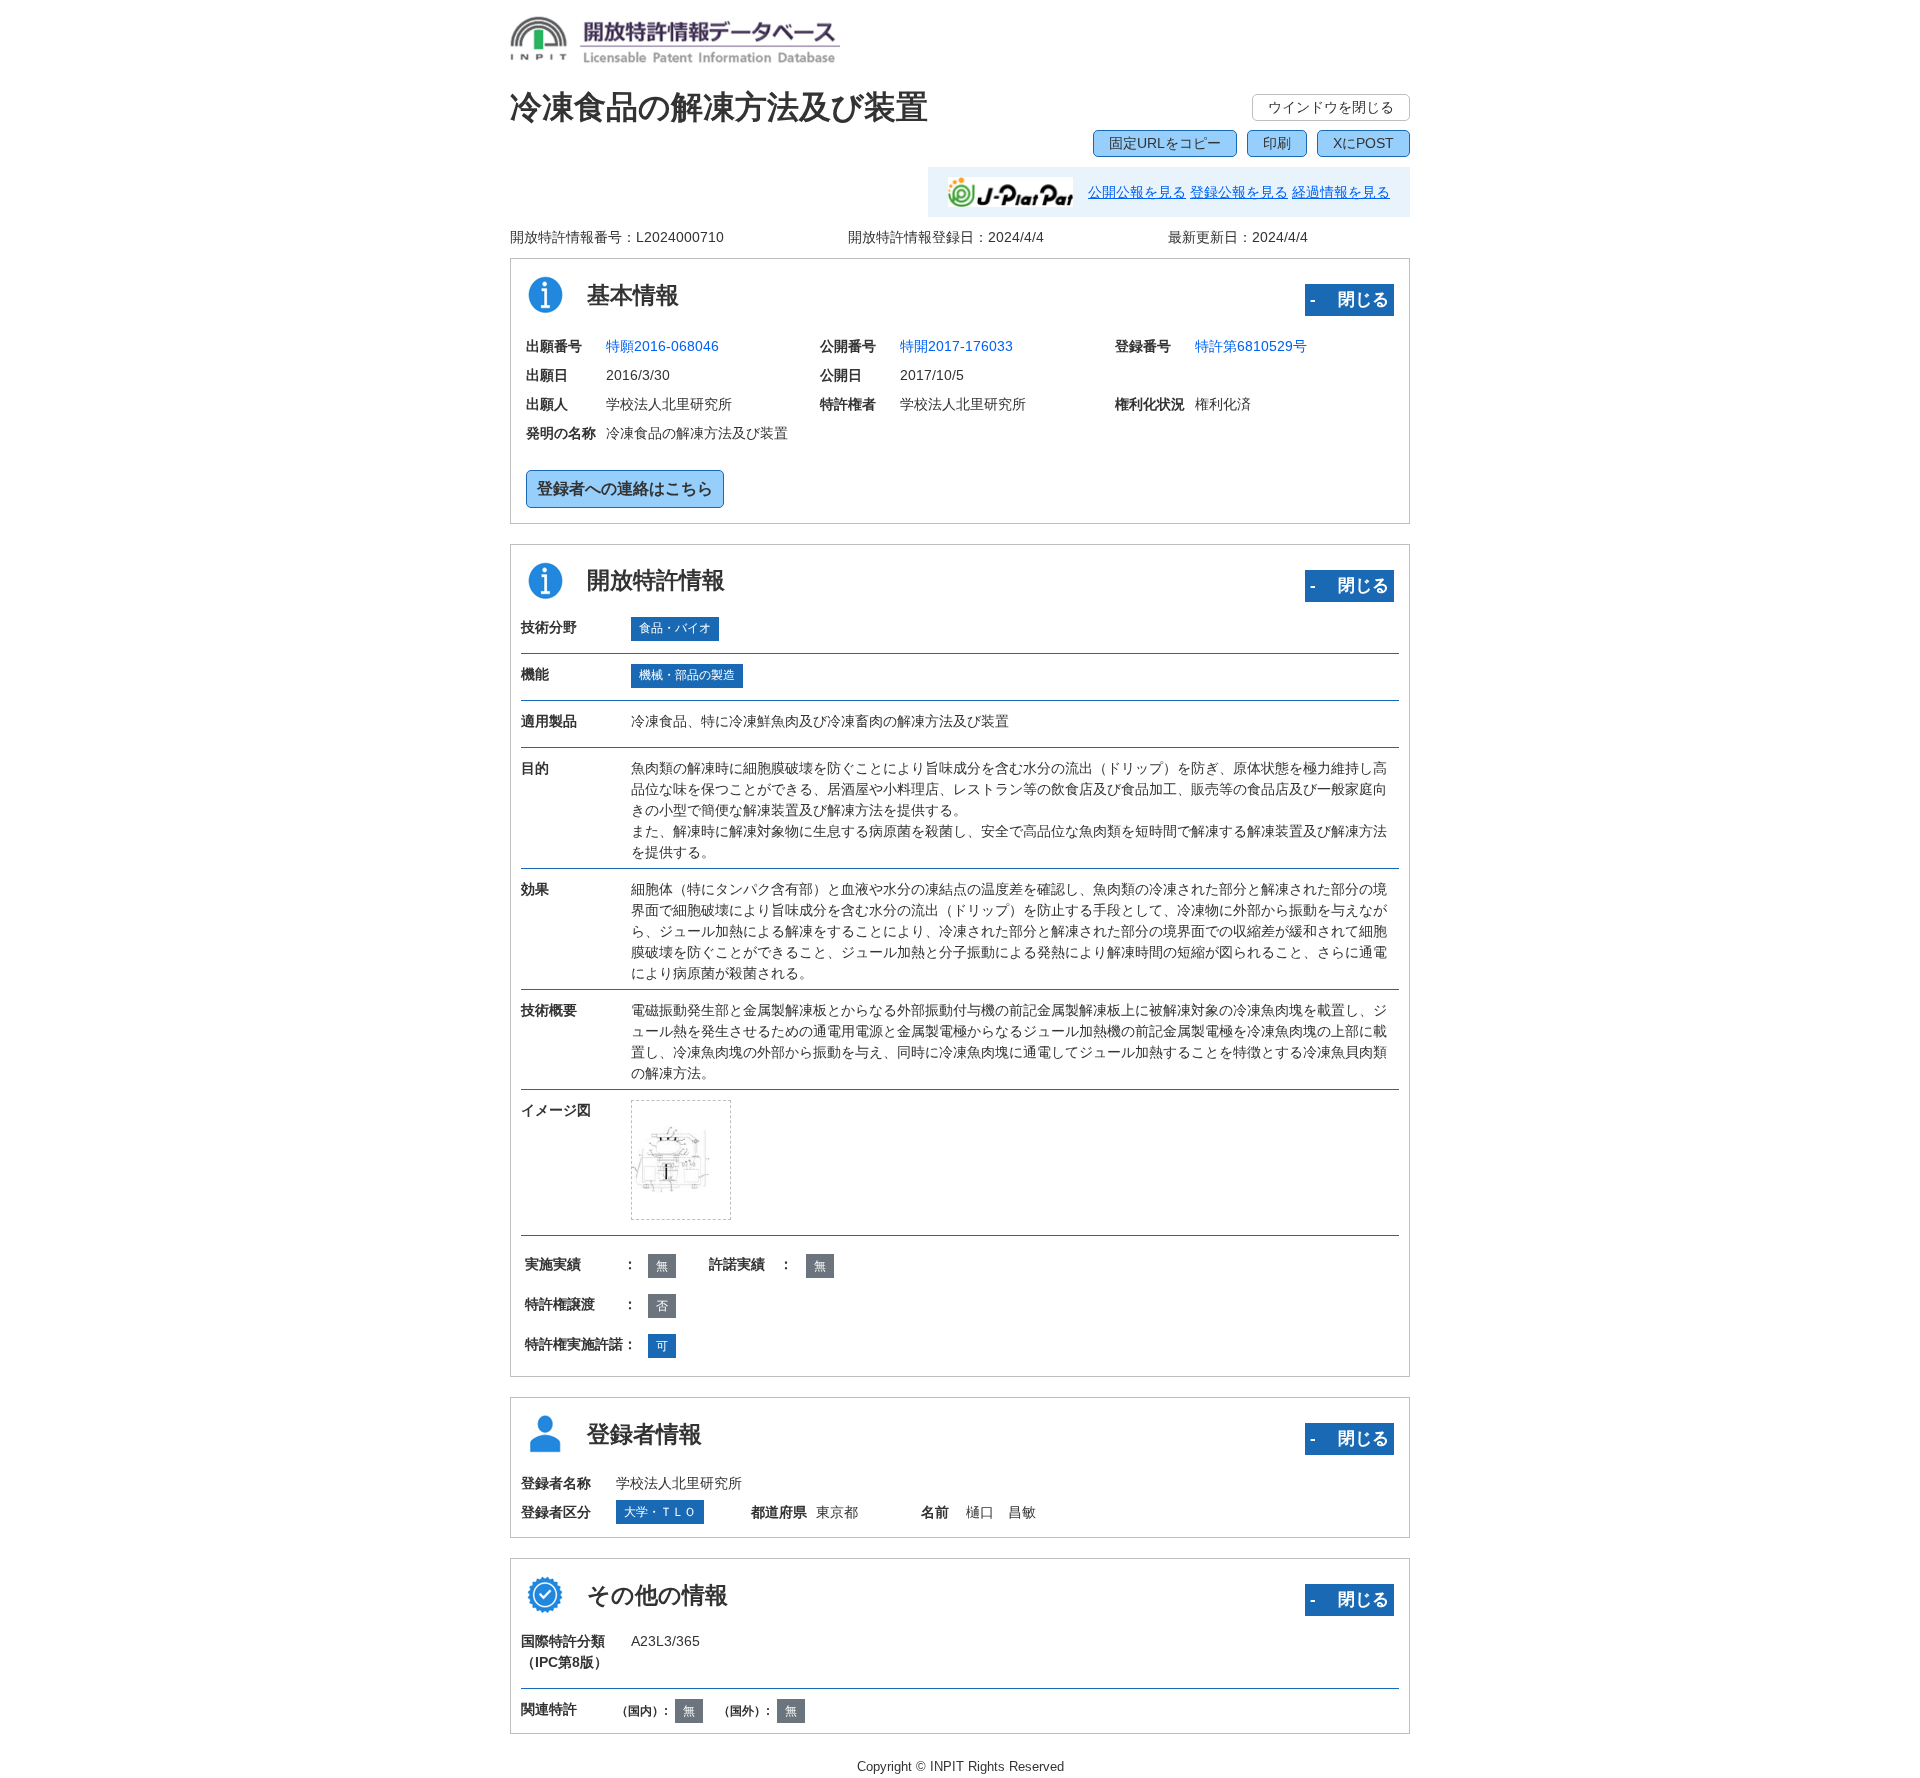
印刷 (1277, 143)
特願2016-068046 (662, 346)
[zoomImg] (681, 1159)
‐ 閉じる (1349, 299)
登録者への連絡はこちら (625, 488)
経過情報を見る (1341, 192)
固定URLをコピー (1165, 143)
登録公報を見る (1239, 192)
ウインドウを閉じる (1331, 107)
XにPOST (1363, 143)
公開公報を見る (1137, 192)
